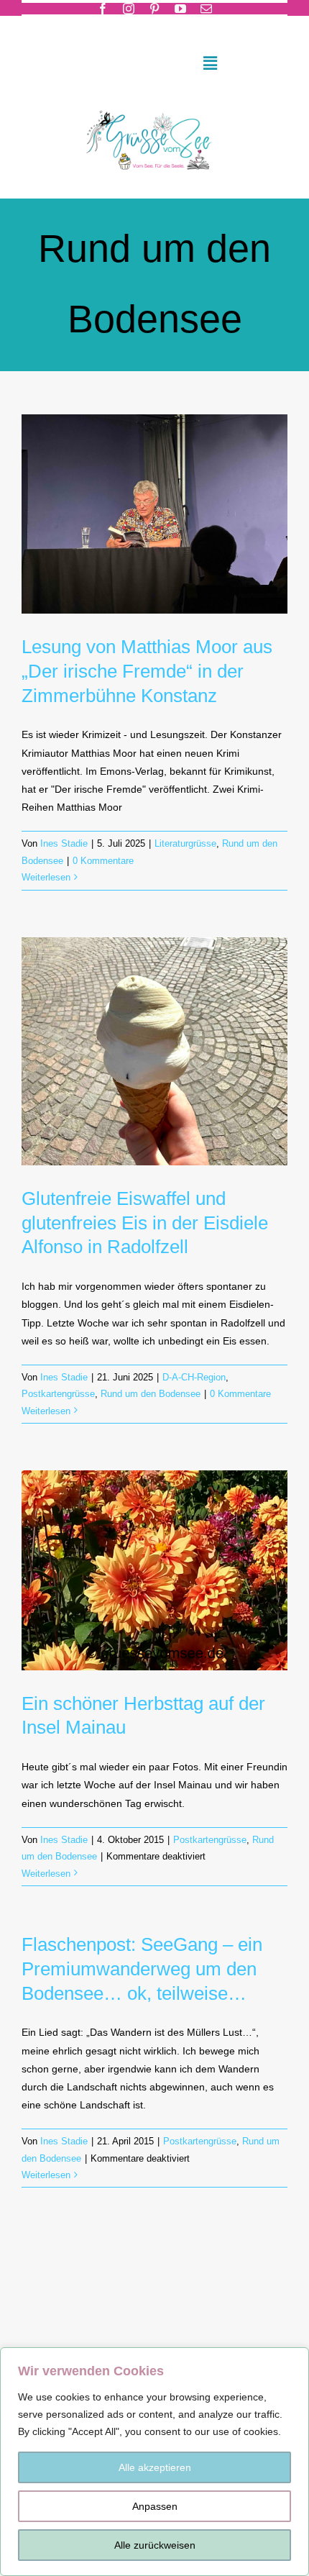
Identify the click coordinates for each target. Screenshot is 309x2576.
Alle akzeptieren (155, 2467)
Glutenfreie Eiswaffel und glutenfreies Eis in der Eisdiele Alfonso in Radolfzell (145, 1223)
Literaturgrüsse (185, 843)
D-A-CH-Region (194, 1377)
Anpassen (155, 2506)
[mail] (206, 9)
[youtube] (180, 9)
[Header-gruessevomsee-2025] (154, 105)
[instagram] (129, 9)
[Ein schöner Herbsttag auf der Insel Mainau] (154, 1570)
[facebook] (103, 9)
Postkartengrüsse (58, 1394)
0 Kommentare (103, 861)
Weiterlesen (46, 877)
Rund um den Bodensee (151, 1394)
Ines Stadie (64, 843)
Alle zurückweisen (155, 2545)
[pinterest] (154, 9)
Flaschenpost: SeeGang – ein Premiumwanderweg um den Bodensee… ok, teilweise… (142, 1969)
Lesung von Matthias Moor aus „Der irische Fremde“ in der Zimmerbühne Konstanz (147, 671)
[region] (154, 2462)
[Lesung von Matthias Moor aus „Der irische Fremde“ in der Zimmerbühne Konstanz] (154, 514)
